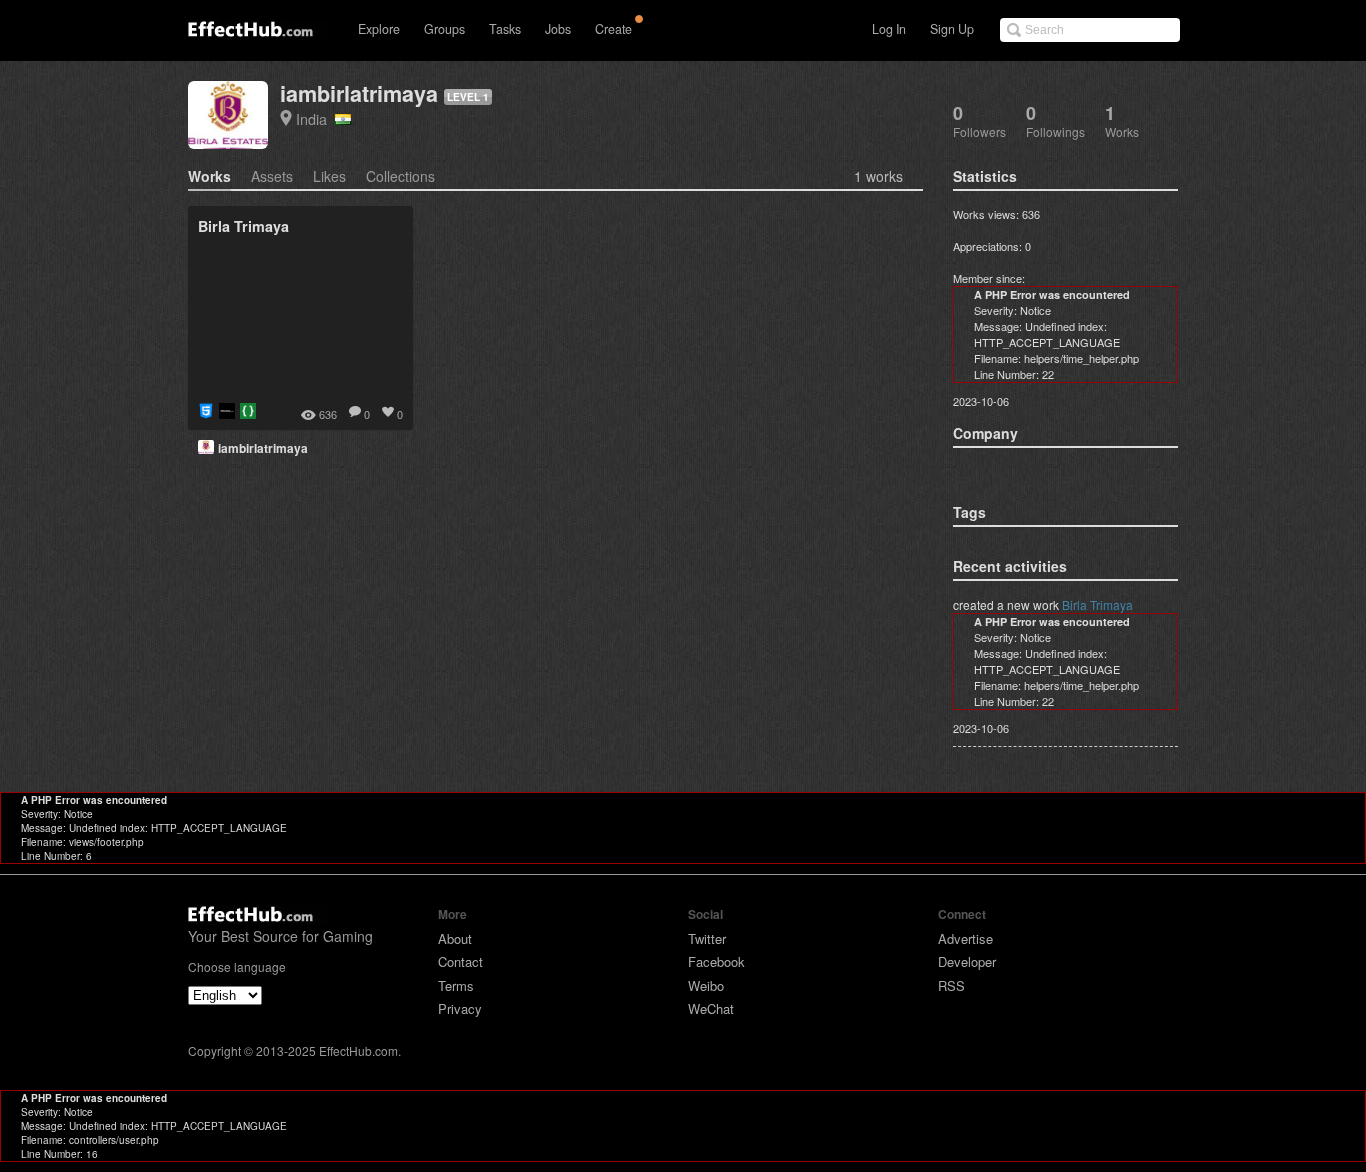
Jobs (558, 29)
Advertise (965, 938)
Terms (456, 985)
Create (613, 29)
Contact (460, 961)
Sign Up (952, 29)
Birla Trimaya (1097, 604)
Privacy (460, 1008)
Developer (967, 961)
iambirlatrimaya (359, 93)
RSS (951, 985)
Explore (379, 29)
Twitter (707, 938)
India (315, 118)
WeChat (711, 1008)
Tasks (505, 29)
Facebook (716, 961)
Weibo (706, 985)
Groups (444, 29)
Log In (889, 29)
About (455, 938)
